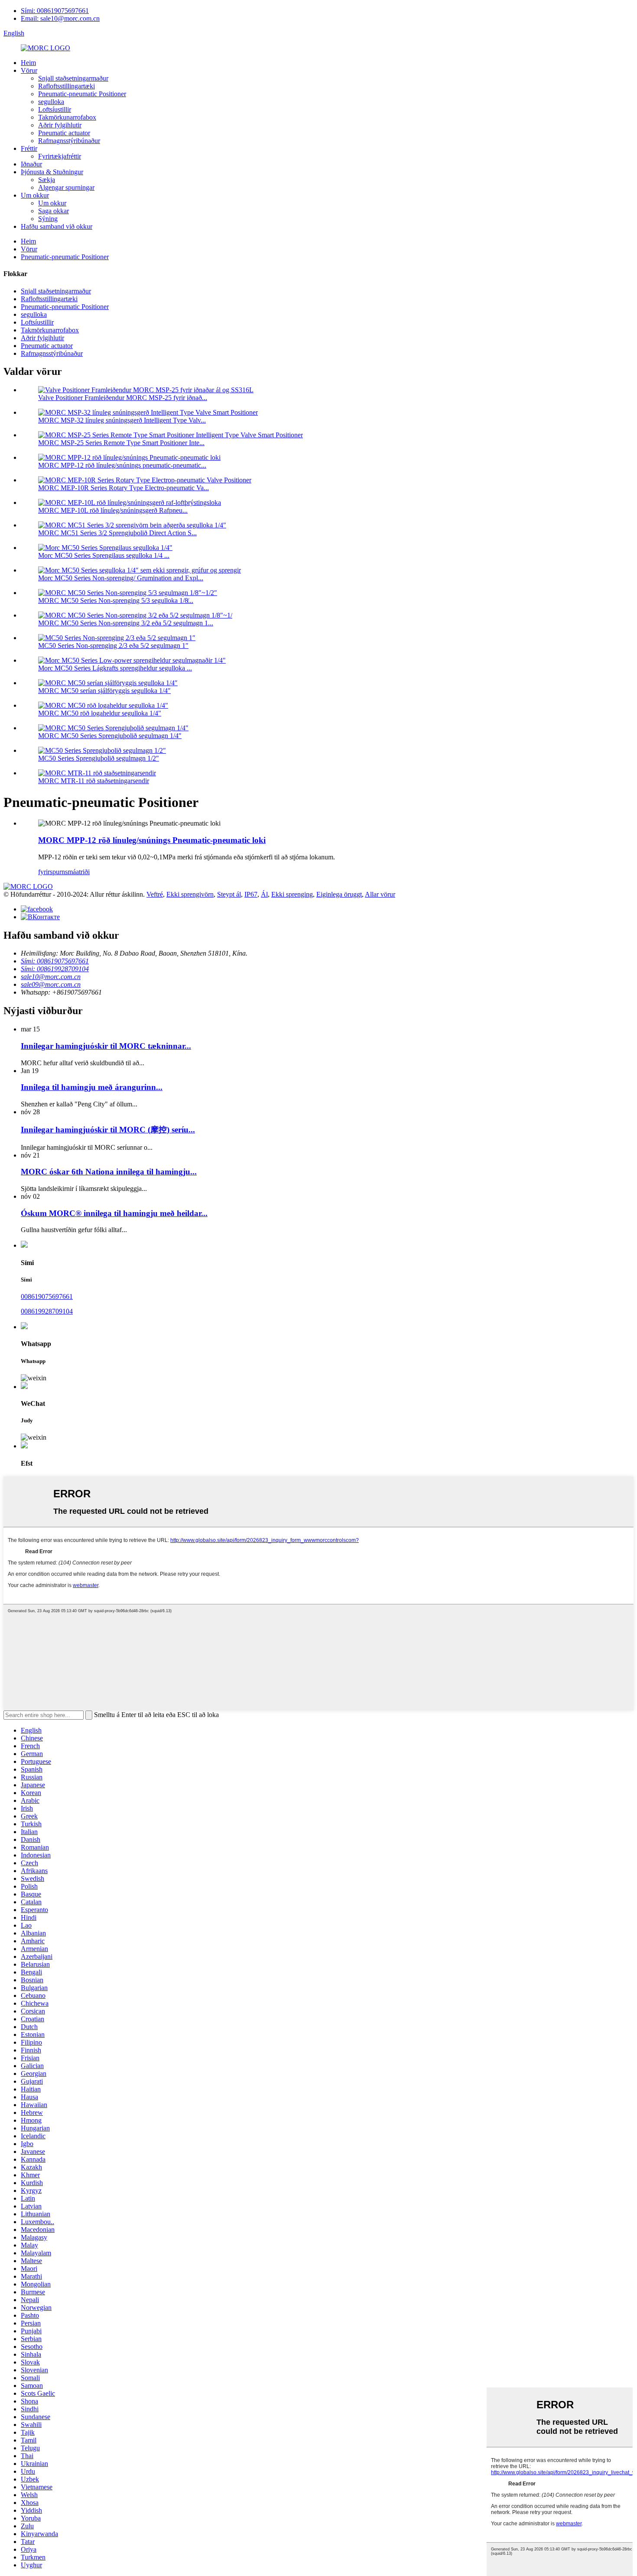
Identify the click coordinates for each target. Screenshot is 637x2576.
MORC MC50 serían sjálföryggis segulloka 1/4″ (104, 691)
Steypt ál (229, 894)
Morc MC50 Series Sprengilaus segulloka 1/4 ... (104, 555)
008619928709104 (47, 1311)
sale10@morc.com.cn (51, 977)
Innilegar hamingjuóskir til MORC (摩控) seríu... (108, 1130)
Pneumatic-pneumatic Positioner (82, 94)
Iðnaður (31, 164)
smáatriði (77, 872)
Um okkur (35, 195)
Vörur (29, 70)
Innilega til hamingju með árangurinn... (92, 1087)
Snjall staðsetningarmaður (73, 78)
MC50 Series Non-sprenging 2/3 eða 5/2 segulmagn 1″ (113, 646)
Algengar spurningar (66, 187)
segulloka (51, 102)
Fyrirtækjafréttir (60, 156)
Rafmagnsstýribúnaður (69, 141)
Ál (264, 894)
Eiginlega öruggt (339, 894)
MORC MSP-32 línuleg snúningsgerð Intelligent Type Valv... (122, 420)
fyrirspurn (52, 872)
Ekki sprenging (292, 894)
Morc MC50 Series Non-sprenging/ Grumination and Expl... (121, 578)
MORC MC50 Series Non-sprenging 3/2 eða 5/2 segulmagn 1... (126, 623)
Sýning (48, 219)
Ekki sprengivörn (190, 894)
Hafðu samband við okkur (57, 226)
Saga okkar (54, 211)
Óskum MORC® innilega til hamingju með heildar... (114, 1213)
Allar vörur (380, 894)
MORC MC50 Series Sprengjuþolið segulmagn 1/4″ (110, 736)
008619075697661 (47, 1296)
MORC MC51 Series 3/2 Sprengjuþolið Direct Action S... (117, 533)
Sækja (47, 180)
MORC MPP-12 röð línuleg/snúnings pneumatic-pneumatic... (122, 465)
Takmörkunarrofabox (67, 117)
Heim (28, 63)
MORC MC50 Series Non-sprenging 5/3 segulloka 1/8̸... (116, 600)
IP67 (251, 894)
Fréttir (29, 148)
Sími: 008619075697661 (55, 11)
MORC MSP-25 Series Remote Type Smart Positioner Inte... (121, 443)
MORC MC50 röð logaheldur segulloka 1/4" (100, 713)
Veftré (155, 894)
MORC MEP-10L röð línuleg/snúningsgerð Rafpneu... (113, 510)
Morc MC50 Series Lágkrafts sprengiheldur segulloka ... (115, 668)
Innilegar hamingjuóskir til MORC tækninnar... (106, 1046)
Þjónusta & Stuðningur (52, 172)
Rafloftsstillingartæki (67, 86)
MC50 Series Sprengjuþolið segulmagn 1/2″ (99, 758)
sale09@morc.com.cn (51, 984)
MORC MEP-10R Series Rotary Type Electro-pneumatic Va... (123, 488)
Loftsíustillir (55, 109)
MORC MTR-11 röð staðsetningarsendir (94, 781)
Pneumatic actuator (64, 133)
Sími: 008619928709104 (55, 969)
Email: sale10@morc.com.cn (60, 18)
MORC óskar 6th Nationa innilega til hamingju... (109, 1172)
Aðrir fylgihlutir (60, 125)
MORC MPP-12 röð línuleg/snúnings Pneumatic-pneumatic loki (152, 840)
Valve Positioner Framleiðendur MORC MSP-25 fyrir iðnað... (123, 398)
